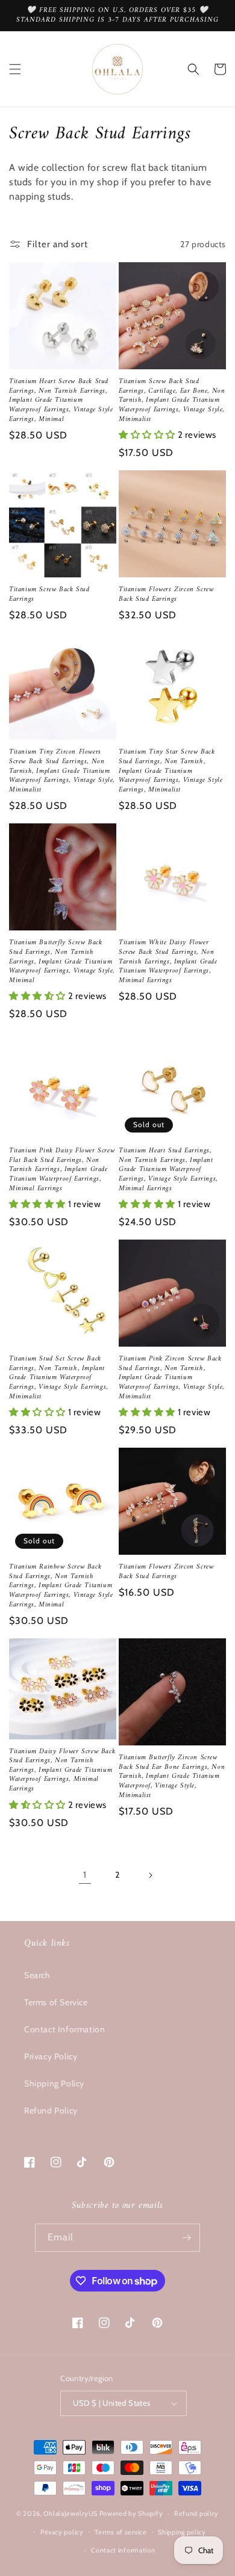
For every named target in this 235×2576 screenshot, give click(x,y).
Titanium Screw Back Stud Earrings (49, 595)
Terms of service (121, 2532)
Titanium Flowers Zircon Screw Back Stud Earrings (166, 595)
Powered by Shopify (131, 2513)
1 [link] (85, 1875)
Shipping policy (182, 2532)
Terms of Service (56, 2002)
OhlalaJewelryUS (70, 2513)
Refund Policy (51, 2110)
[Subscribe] (186, 2238)
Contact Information (64, 2029)
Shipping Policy (54, 2083)
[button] (15, 69)
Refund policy (196, 2513)
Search (37, 1975)
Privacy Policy (51, 2056)
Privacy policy (62, 2532)
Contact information (123, 2550)
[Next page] (150, 1875)
